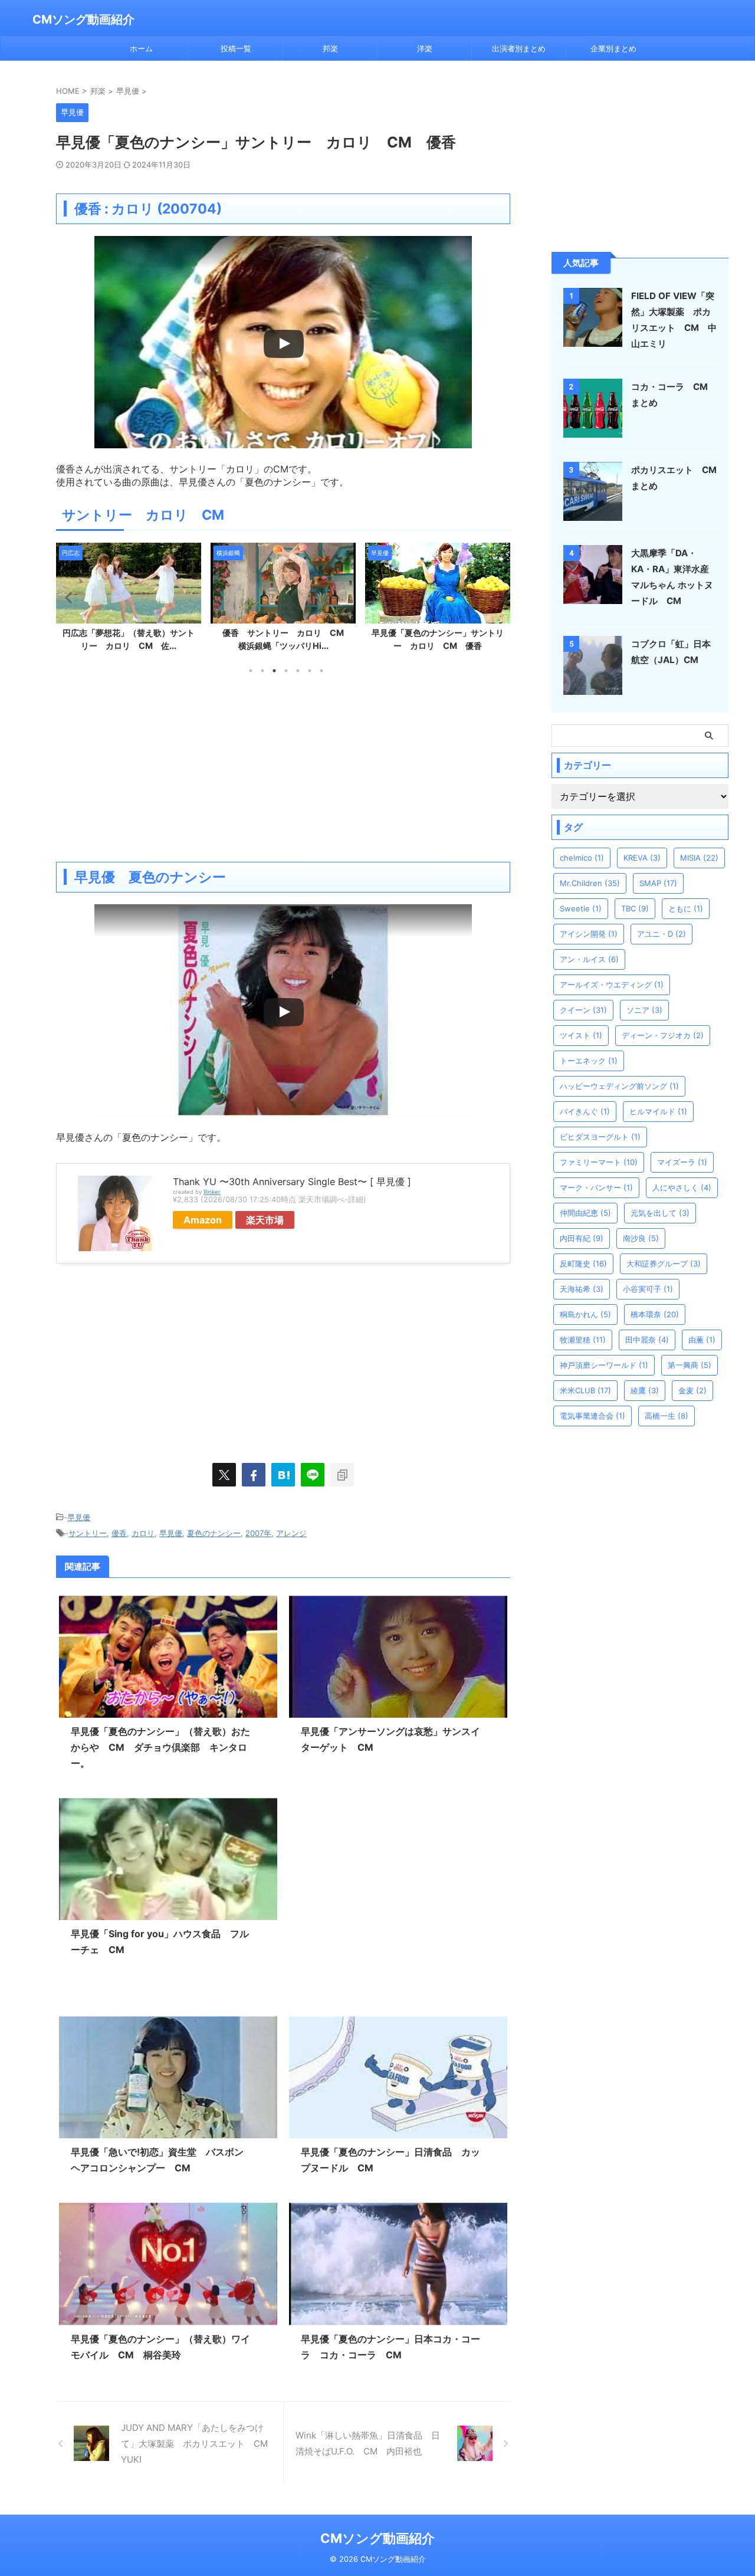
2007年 (258, 1533)
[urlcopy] (342, 1475)
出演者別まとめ (519, 48)
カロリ (143, 1533)
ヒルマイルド (658, 1111)
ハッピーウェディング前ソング (619, 1086)
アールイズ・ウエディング (612, 985)
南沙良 (641, 1238)
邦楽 (330, 48)
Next (499, 597)
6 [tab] (310, 671)
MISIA (699, 858)
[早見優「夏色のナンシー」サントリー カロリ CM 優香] (283, 1475)
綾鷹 (645, 1390)
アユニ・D (662, 934)
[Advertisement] (283, 767)
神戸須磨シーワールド (604, 1365)
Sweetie (581, 908)
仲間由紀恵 (585, 1213)
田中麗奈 (647, 1340)
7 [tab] (321, 671)
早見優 (79, 1517)
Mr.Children (590, 883)
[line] (313, 1475)
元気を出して (660, 1213)
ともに (686, 908)
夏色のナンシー (214, 1533)
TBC (635, 908)
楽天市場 (265, 1220)
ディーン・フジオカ (663, 1035)
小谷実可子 (648, 1289)
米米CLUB (585, 1390)
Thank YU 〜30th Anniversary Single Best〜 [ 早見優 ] (292, 1182)
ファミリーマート (599, 1162)
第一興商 (690, 1365)
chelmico (582, 858)
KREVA (642, 858)
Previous (67, 597)
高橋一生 (667, 1416)
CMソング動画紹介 (83, 19)
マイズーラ (682, 1162)
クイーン (583, 1010)
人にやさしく (682, 1187)
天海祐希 (582, 1289)
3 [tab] (274, 671)
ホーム (141, 48)
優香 (119, 1533)
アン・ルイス (589, 959)
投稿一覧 (236, 48)
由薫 (702, 1340)
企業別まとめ (613, 48)
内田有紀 (582, 1238)
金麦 (692, 1390)
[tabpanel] (129, 600)
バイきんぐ (585, 1111)
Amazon (203, 1220)
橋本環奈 (655, 1314)
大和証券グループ (664, 1264)
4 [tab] (286, 671)
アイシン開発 (589, 934)
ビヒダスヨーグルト (600, 1137)
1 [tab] (251, 671)
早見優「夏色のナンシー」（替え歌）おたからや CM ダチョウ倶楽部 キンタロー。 (160, 1747)
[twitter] (224, 1475)
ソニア (644, 1010)
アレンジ (291, 1533)
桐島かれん (585, 1314)
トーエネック (589, 1061)
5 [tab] (298, 671)
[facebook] (254, 1475)
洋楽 (425, 48)
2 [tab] (262, 671)
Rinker (212, 1192)
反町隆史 (583, 1264)
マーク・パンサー (596, 1187)
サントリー (88, 1533)
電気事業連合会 (592, 1416)
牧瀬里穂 (583, 1340)
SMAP (658, 883)
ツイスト (581, 1035)
